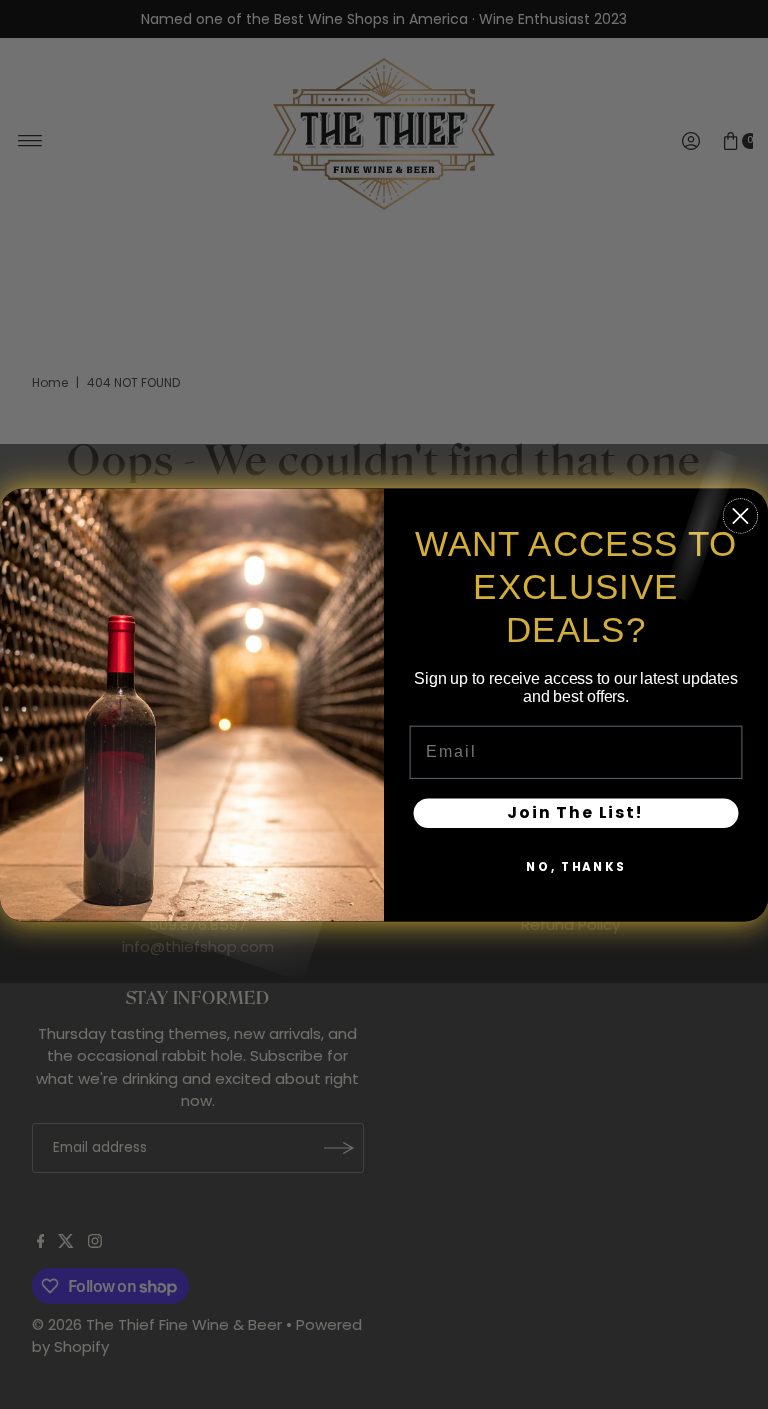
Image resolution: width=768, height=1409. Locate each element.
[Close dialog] (740, 515)
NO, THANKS (575, 866)
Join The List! (576, 812)
